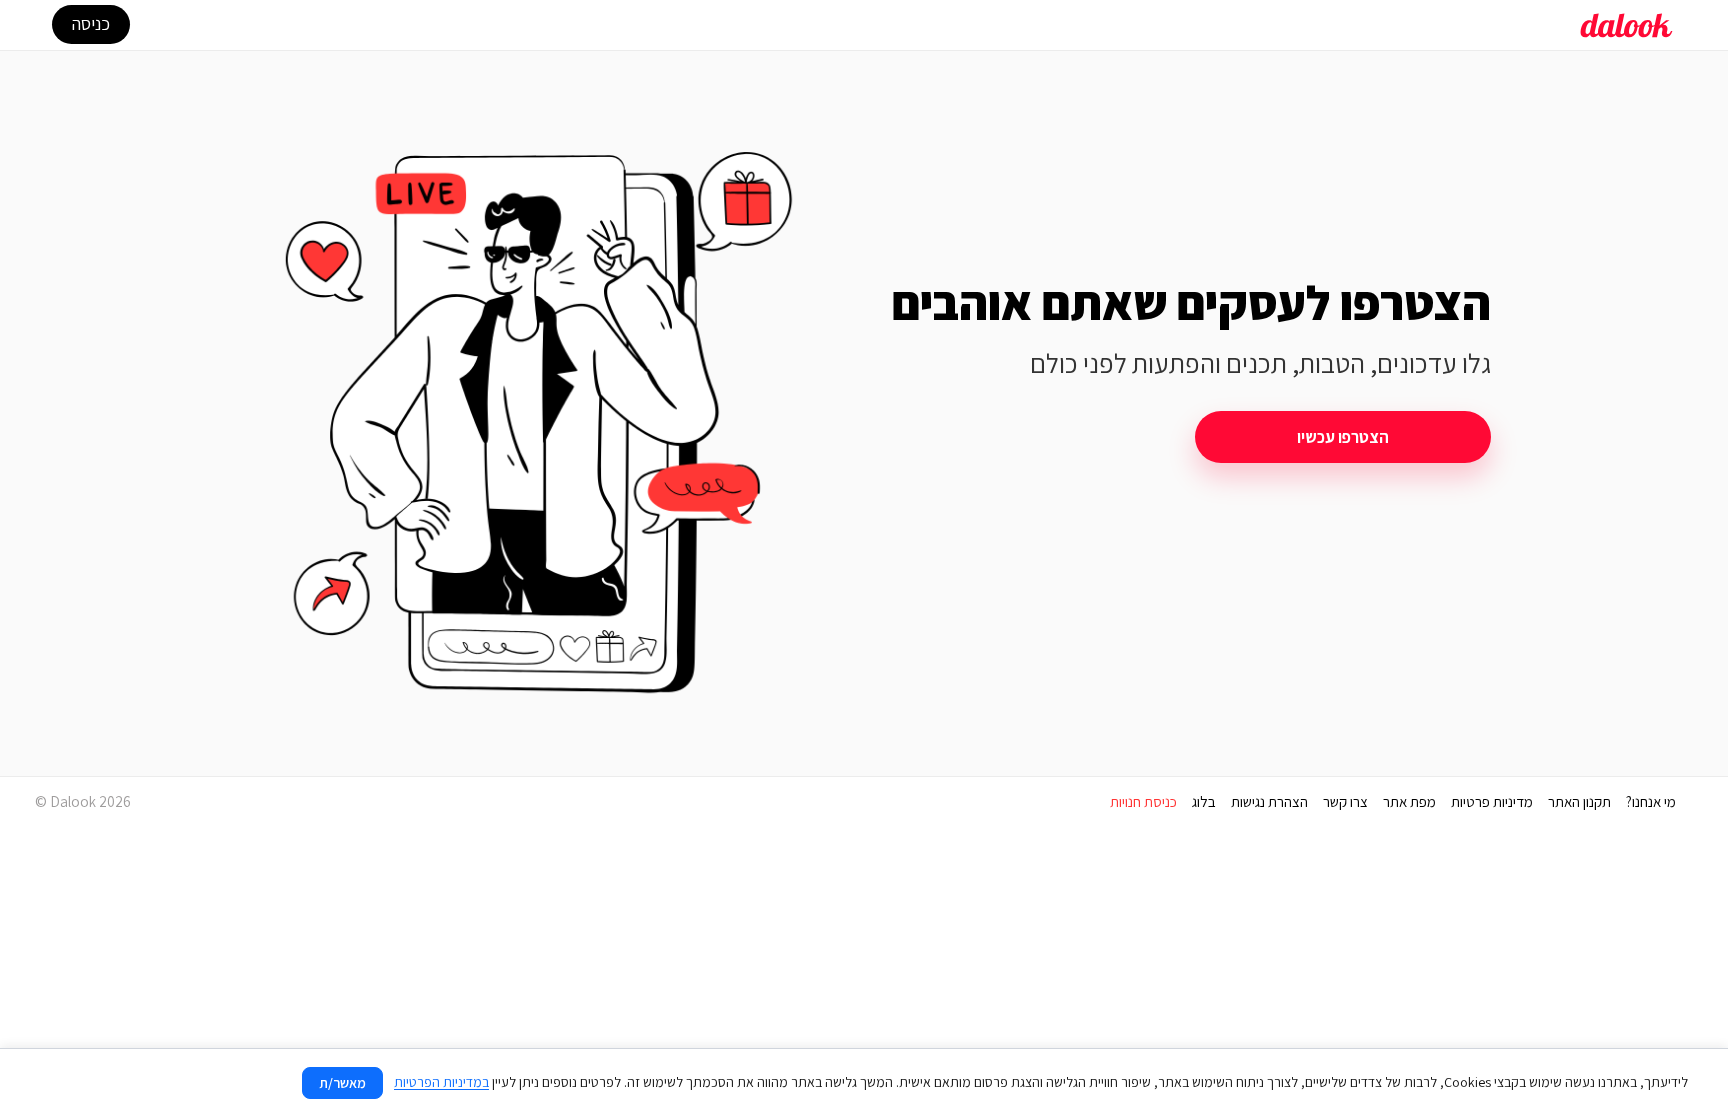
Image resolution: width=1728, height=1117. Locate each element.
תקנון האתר (1579, 801)
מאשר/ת (342, 1083)
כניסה (91, 23)
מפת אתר (1409, 801)
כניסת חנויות (1143, 801)
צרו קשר (1345, 801)
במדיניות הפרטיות (441, 1082)
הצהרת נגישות (1269, 801)
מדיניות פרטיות (1492, 801)
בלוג (1204, 801)
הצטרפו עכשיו (1343, 437)
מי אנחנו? (1651, 801)
